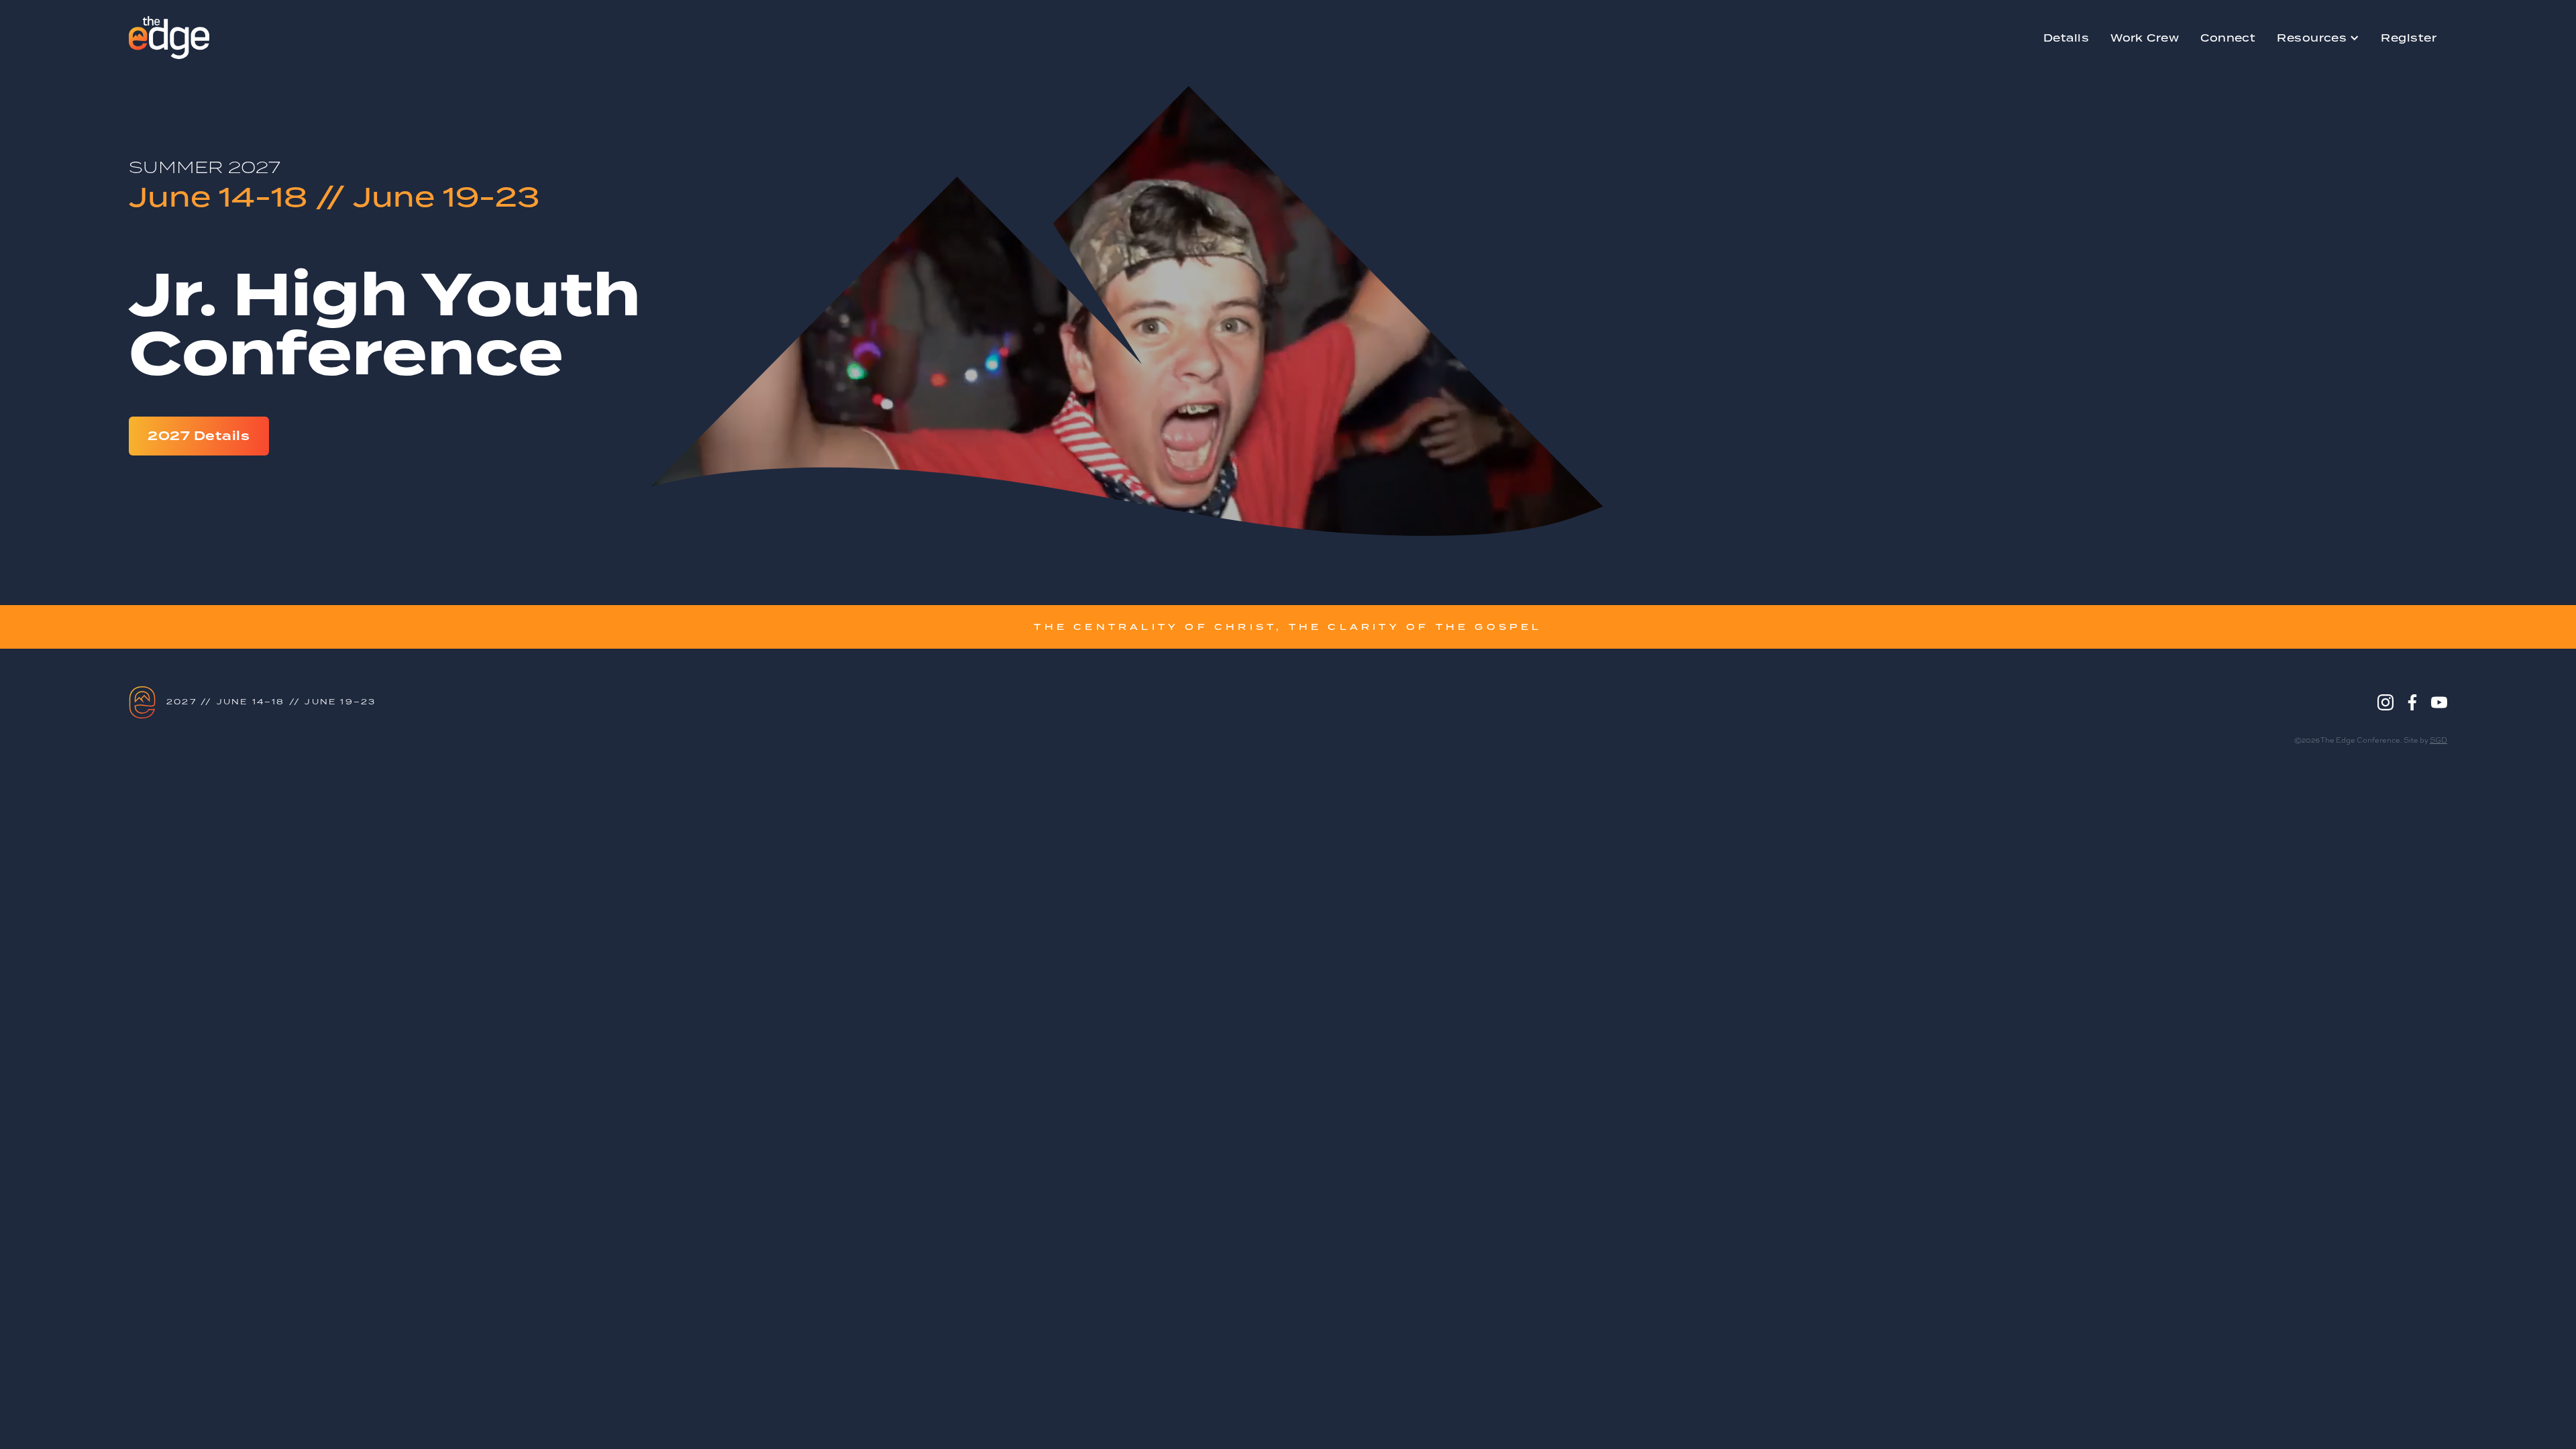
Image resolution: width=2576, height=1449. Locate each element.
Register (2409, 38)
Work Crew (2145, 38)
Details (2066, 38)
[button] (2318, 38)
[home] (169, 38)
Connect (2228, 38)
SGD (2438, 740)
